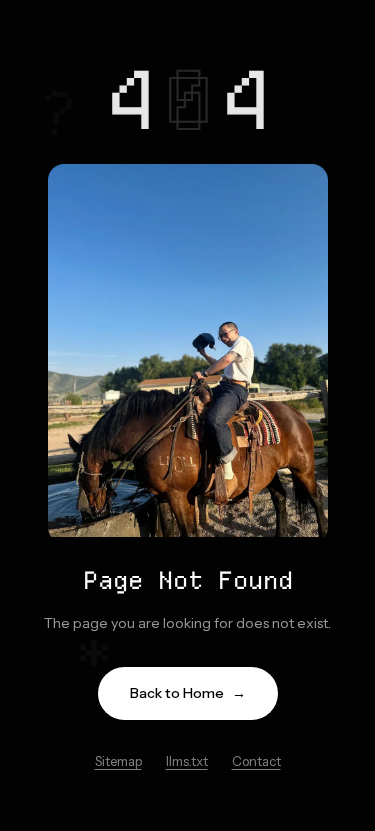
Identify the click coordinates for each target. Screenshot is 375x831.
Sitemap (118, 761)
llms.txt (187, 761)
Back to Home (188, 693)
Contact (256, 761)
